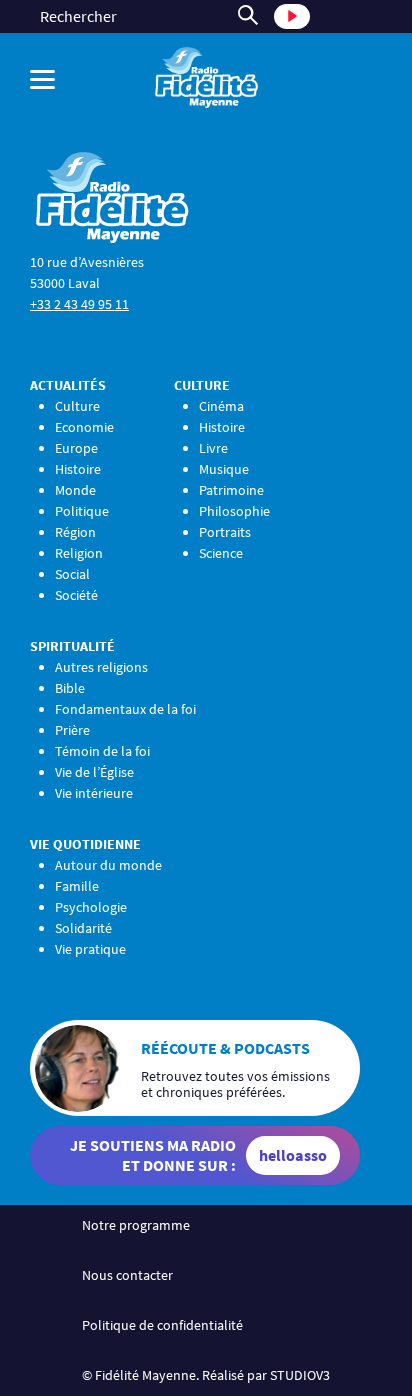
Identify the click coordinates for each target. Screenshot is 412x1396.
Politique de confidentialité (162, 1325)
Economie (84, 427)
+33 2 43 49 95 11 (79, 304)
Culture (77, 406)
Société (76, 595)
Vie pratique (90, 949)
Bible (70, 688)
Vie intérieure (94, 793)
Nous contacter (127, 1275)
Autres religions (101, 667)
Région (75, 532)
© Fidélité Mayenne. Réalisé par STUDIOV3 (206, 1375)
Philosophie (234, 511)
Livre (213, 448)
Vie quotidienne (85, 844)
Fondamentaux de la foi (125, 709)
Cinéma (221, 406)
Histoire (78, 469)
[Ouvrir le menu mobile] (60, 79)
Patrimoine (231, 490)
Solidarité (83, 928)
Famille (77, 886)
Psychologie (91, 907)
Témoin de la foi (102, 751)
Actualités (68, 385)
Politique (82, 511)
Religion (79, 553)
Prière (72, 730)
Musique (224, 469)
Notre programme (136, 1225)
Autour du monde (108, 865)
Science (221, 553)
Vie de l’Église (94, 772)
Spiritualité (72, 646)
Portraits (225, 532)
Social (72, 574)
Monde (75, 490)
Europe (76, 448)
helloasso (293, 1155)
